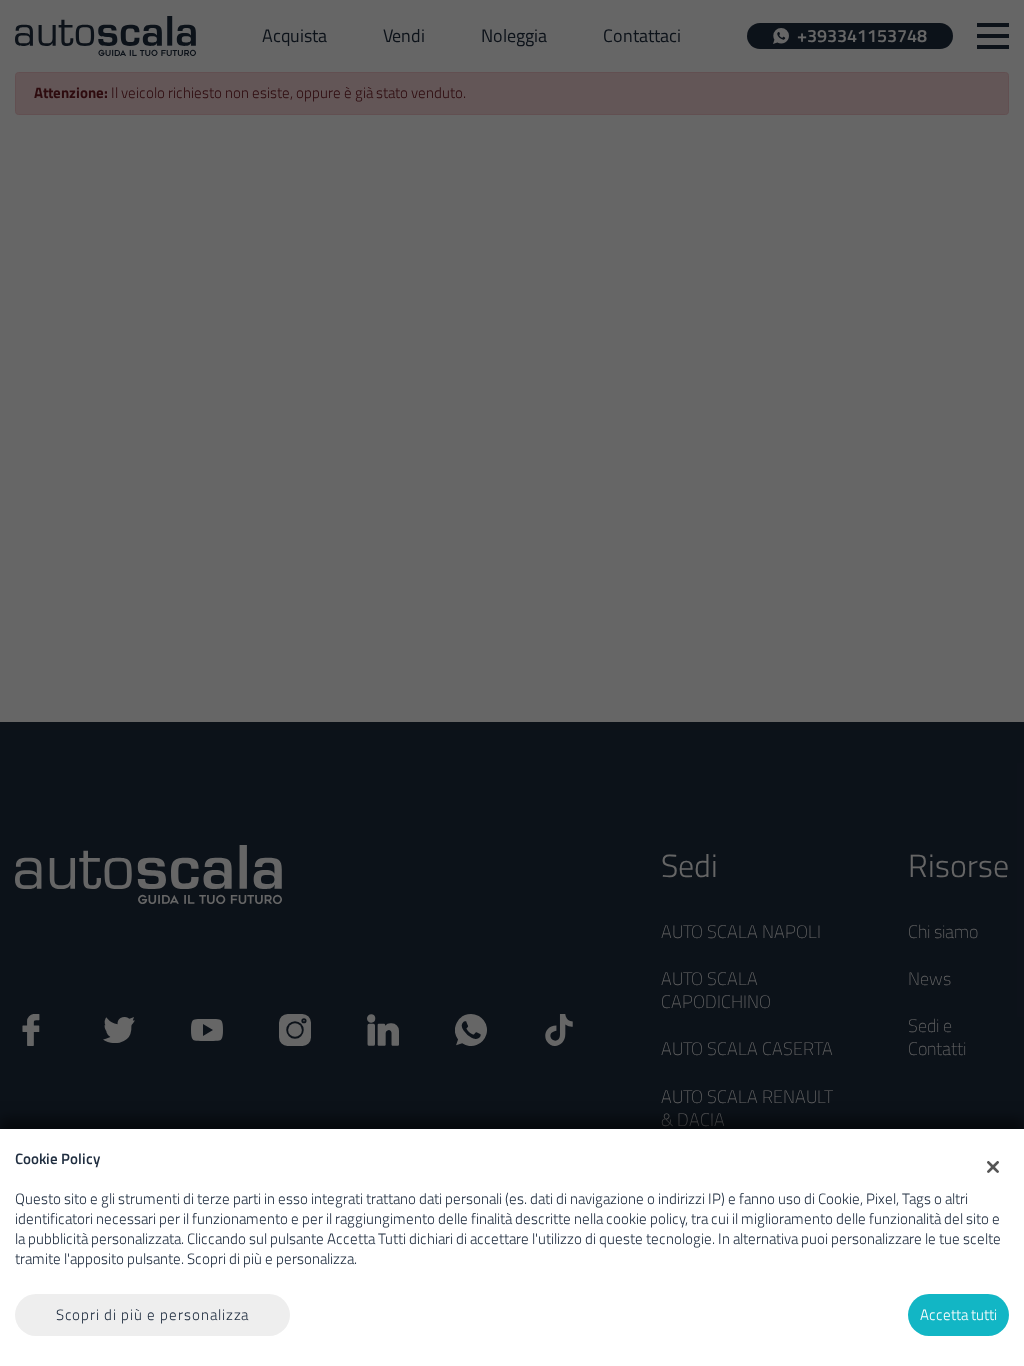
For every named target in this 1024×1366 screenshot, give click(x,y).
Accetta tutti (958, 1314)
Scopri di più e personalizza (153, 1314)
